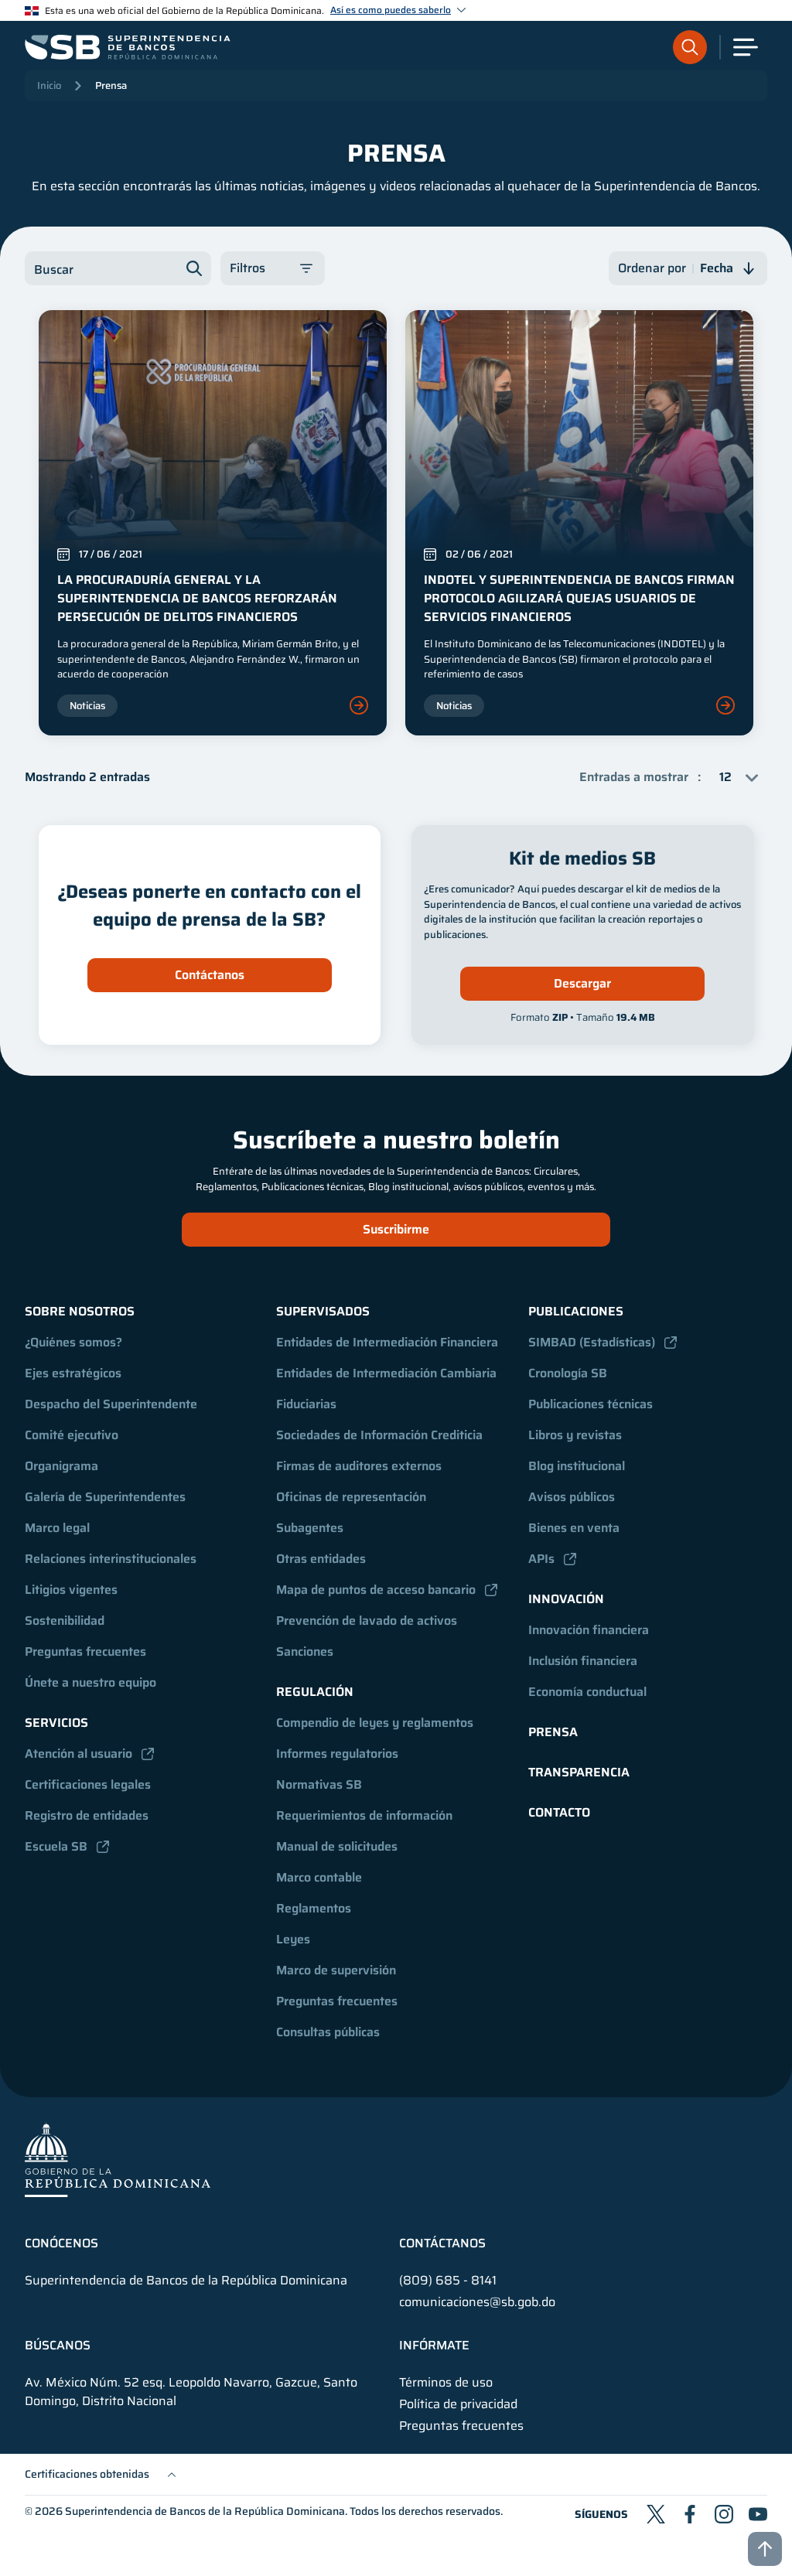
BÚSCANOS (58, 2346)
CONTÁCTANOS (442, 2243)
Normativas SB (319, 1784)
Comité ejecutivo (72, 1435)
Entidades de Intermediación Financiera (387, 1342)
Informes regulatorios (337, 1754)
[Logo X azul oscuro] (656, 2514)
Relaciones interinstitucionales (111, 1559)
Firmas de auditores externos (359, 1466)
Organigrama (61, 1466)
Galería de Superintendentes (105, 1497)
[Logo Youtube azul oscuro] (758, 2514)
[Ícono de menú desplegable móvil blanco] (746, 47)
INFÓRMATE (434, 2346)
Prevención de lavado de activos (367, 1621)
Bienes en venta (574, 1528)
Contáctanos (210, 975)
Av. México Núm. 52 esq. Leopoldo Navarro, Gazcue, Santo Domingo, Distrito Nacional (191, 2392)
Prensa (111, 85)
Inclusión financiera (583, 1661)
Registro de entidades (87, 1815)
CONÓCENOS (61, 2243)
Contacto (559, 1812)
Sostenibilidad (65, 1621)
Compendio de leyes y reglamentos (375, 1723)
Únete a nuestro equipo (90, 1682)
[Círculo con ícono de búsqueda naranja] (690, 47)
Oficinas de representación (351, 1497)
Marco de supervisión (336, 1970)
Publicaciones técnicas (591, 1404)
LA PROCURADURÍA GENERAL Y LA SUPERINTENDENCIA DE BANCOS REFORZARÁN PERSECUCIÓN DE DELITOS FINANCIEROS (197, 598)
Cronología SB (568, 1373)
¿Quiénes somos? (73, 1342)
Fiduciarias (306, 1404)
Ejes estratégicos (73, 1373)
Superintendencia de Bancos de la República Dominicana (205, 2511)
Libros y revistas (575, 1435)
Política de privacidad (458, 2404)
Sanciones (305, 1651)
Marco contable (319, 1877)
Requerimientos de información (364, 1815)
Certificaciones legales (88, 1784)
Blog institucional (577, 1466)
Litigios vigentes (71, 1590)
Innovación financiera (589, 1630)
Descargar (582, 983)
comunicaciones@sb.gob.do (477, 2302)
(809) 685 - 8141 (448, 2280)
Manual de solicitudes (337, 1846)
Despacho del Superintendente (111, 1404)
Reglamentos (314, 1908)
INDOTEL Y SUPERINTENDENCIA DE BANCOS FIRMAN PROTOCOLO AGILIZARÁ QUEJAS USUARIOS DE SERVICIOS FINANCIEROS (579, 598)
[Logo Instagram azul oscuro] (724, 2514)
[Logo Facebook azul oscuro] (690, 2514)
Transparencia (579, 1772)
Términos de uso (446, 2383)
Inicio (49, 85)
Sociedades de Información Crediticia (379, 1435)
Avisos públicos (572, 1497)
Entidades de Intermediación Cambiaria (386, 1373)
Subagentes (310, 1528)
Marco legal (57, 1528)
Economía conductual (587, 1692)
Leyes (293, 1939)
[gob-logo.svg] (118, 2160)
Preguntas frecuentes (85, 1651)
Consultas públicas (328, 2032)
